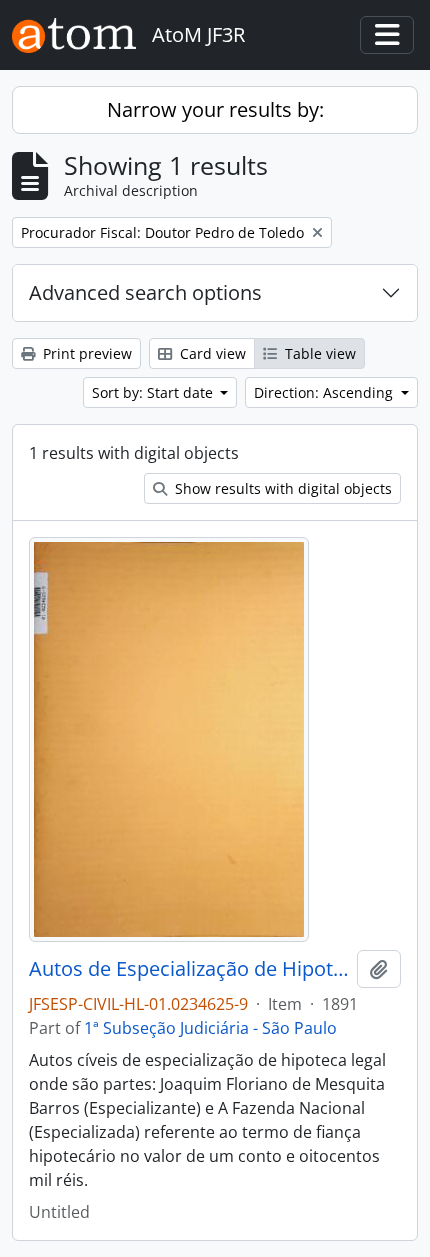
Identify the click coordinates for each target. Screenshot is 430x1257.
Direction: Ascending (325, 392)
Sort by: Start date (154, 392)
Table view (318, 353)
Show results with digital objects (281, 488)
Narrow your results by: (215, 109)
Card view (211, 353)
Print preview (85, 353)
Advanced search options (145, 292)
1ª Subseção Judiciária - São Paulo (210, 1028)
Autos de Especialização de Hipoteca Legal (189, 969)
